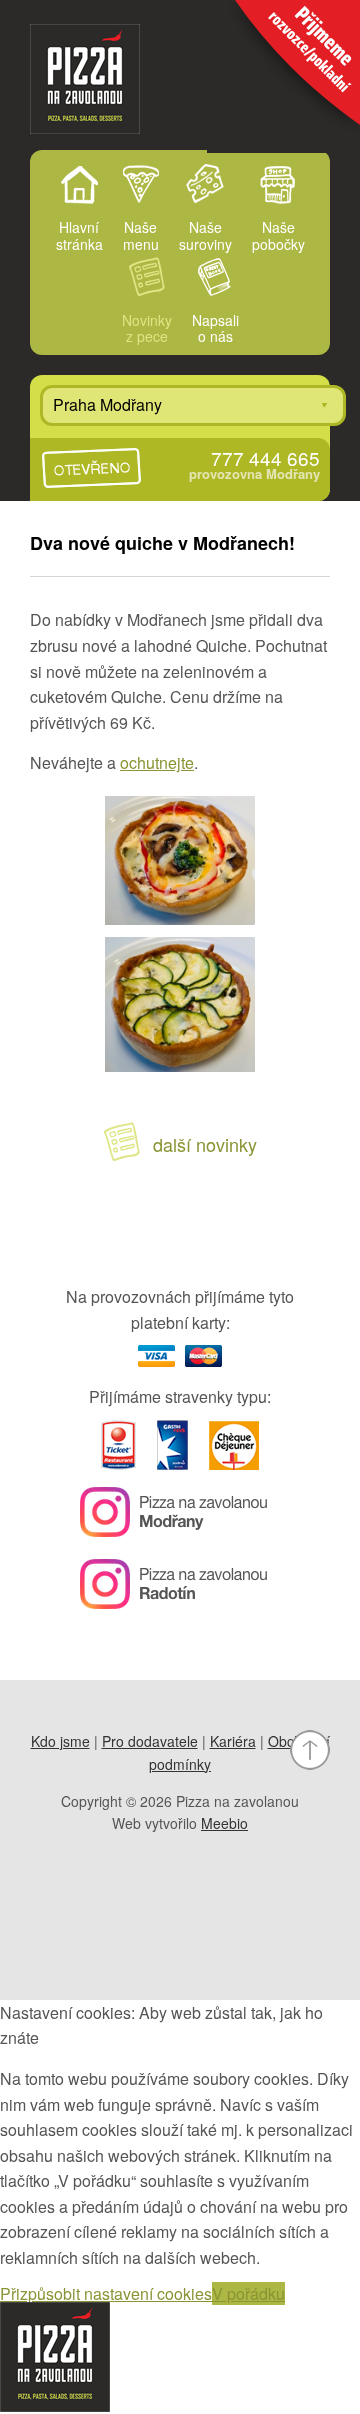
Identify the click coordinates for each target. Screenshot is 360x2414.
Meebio (224, 1823)
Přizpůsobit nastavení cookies (106, 2293)
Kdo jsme (60, 1741)
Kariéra (233, 1741)
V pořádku (248, 2293)
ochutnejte (157, 762)
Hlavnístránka (79, 235)
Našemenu (141, 235)
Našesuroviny (205, 235)
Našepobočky (278, 235)
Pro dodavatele (150, 1741)
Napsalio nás (215, 328)
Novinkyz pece (147, 328)
